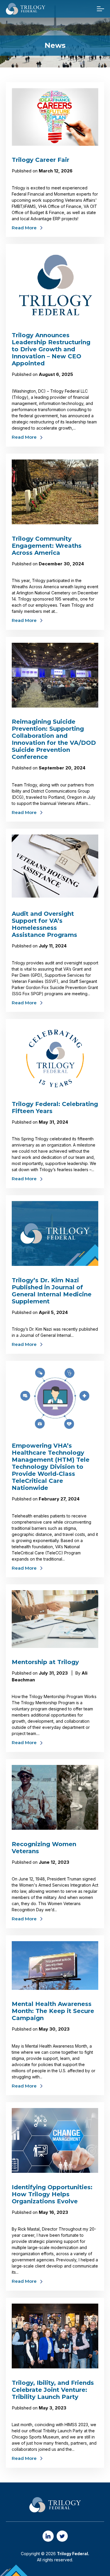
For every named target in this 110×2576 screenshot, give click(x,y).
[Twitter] (62, 2536)
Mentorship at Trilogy (45, 1662)
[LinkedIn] (48, 2536)
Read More (24, 228)
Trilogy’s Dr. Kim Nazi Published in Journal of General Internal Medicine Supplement (52, 1291)
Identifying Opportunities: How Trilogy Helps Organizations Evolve (52, 2194)
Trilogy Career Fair (40, 160)
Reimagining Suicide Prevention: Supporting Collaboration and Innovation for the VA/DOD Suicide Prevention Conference (54, 739)
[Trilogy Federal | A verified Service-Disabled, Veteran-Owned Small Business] (26, 9)
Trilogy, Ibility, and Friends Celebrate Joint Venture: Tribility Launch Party (53, 2390)
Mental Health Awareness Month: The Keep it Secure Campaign (53, 2011)
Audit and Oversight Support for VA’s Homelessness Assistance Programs (44, 924)
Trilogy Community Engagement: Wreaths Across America (47, 546)
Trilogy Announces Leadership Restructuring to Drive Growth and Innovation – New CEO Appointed (51, 349)
